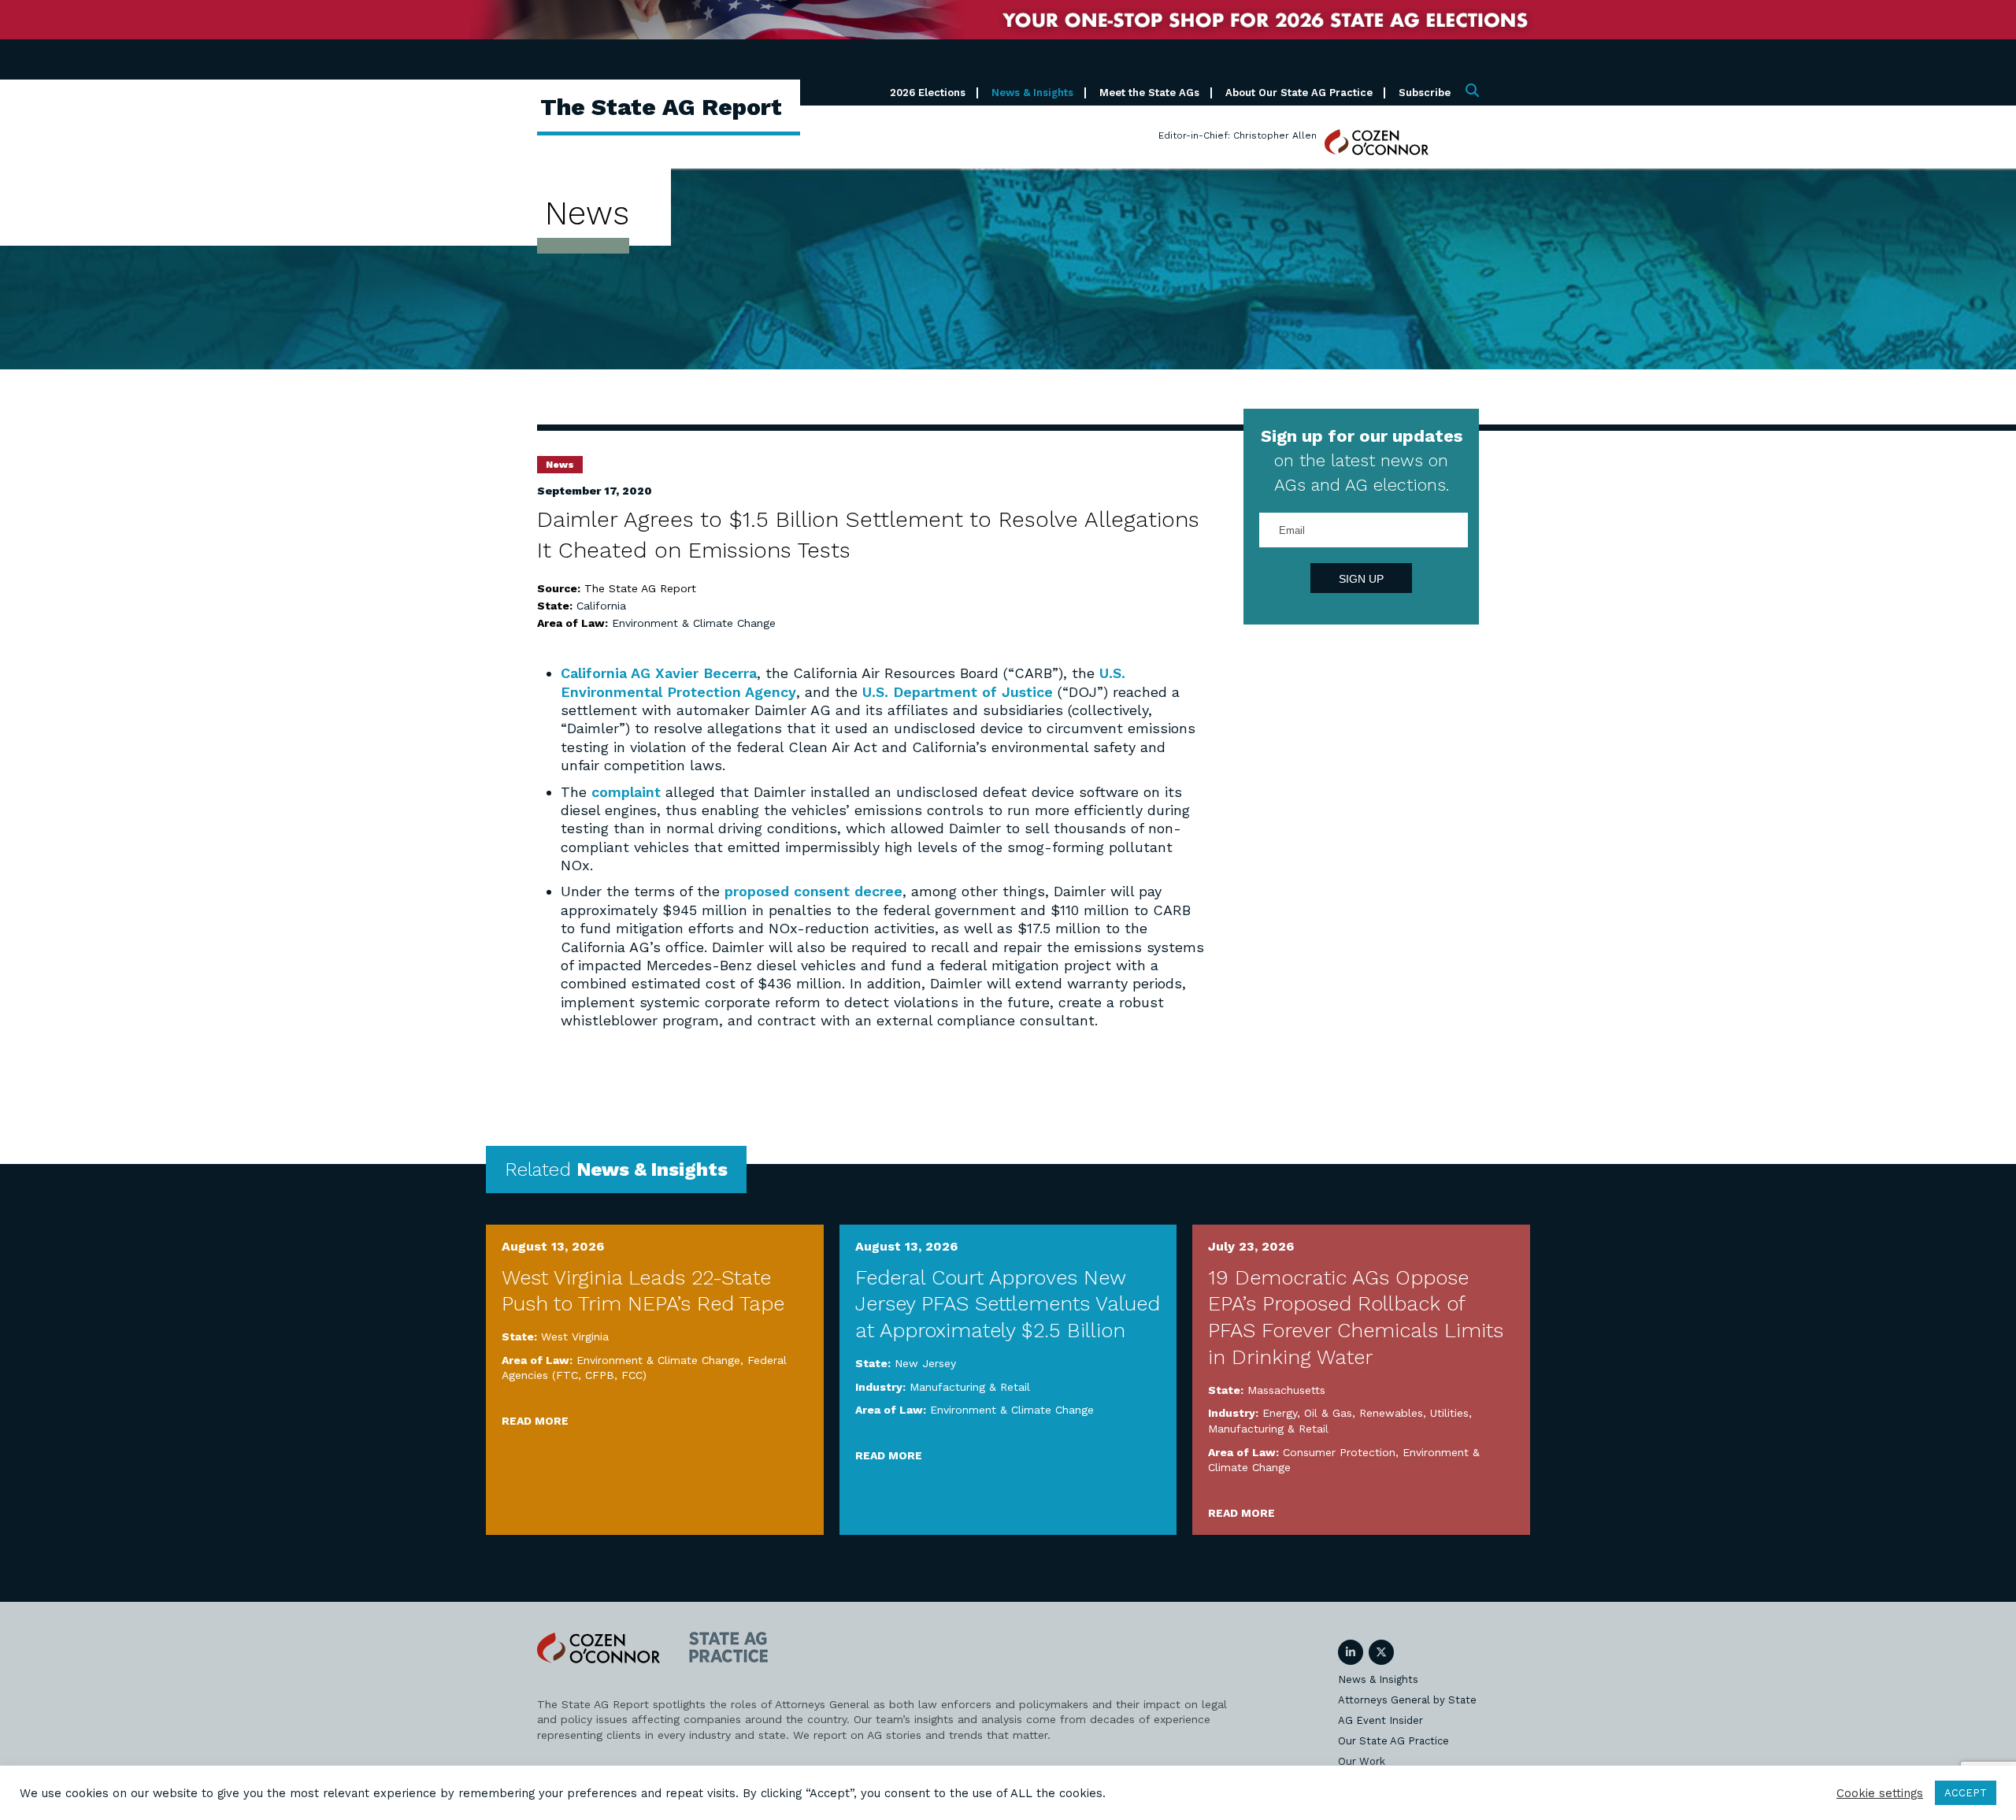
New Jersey (925, 1363)
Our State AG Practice (1393, 1741)
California (601, 606)
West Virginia (575, 1336)
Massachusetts (1286, 1390)
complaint (626, 792)
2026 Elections (928, 93)
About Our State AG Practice (1299, 93)
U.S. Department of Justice (958, 692)
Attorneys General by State (1407, 1700)
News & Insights (1032, 93)
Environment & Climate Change (694, 623)
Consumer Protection (1339, 1452)
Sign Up (1361, 579)
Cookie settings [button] (1880, 1793)
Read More (535, 1421)
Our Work (1362, 1761)
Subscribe (1425, 93)
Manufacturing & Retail (970, 1387)
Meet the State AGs (1149, 93)
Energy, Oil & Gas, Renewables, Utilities (1366, 1413)
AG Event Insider (1380, 1720)
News (560, 465)
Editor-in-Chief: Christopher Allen (1238, 135)
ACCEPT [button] (1966, 1793)
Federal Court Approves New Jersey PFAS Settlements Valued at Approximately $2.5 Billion (1008, 1304)
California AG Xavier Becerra (659, 673)
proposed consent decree (813, 891)
